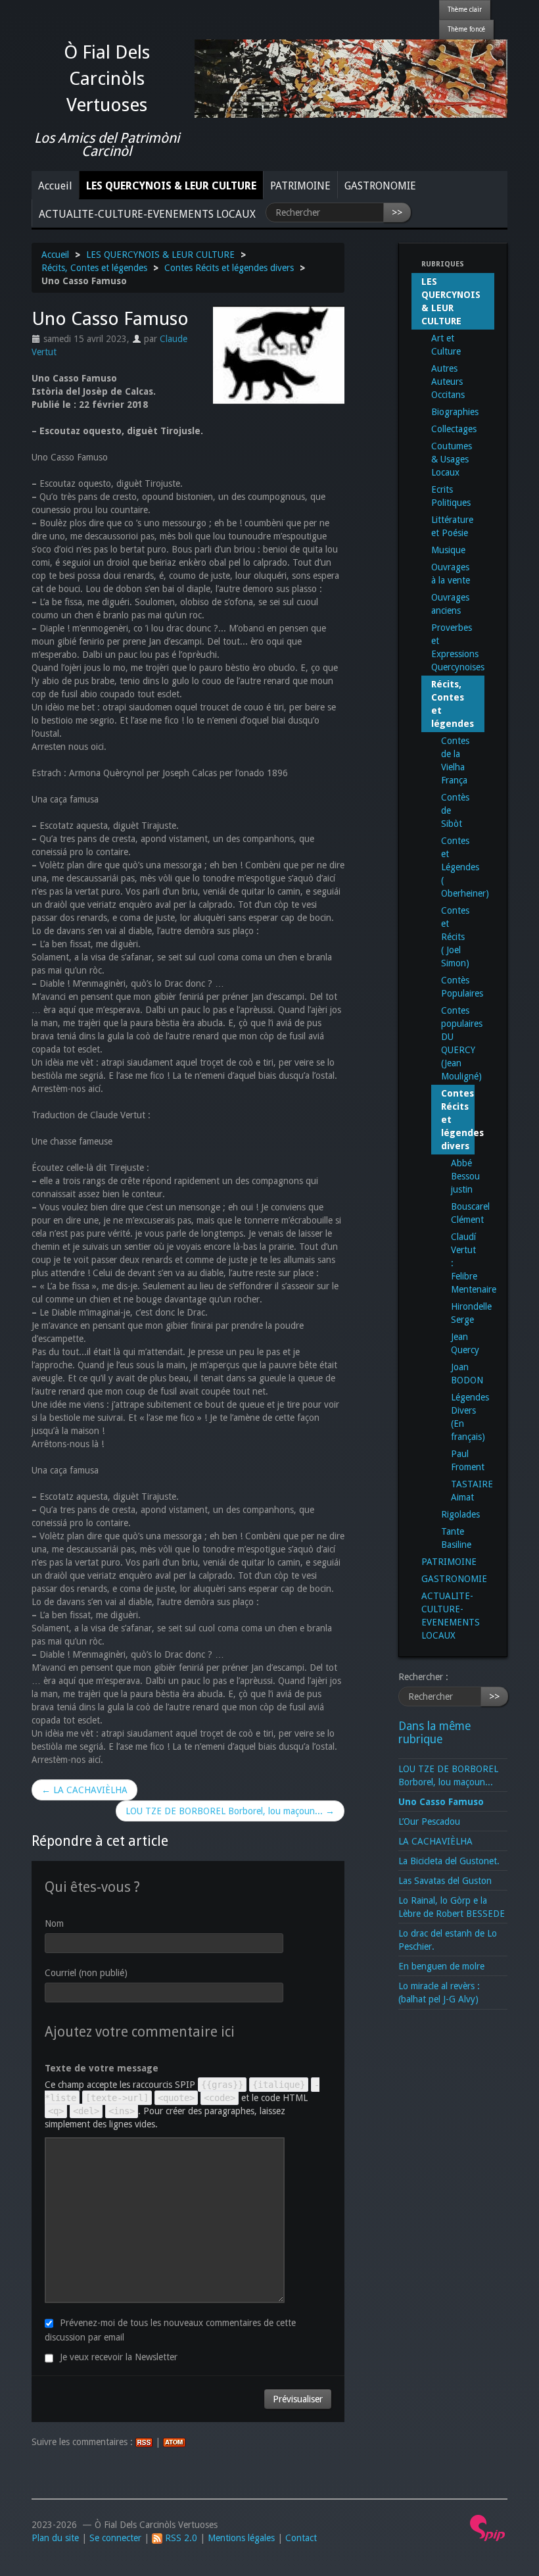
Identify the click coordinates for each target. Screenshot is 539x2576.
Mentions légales (241, 2538)
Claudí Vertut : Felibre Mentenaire (458, 1263)
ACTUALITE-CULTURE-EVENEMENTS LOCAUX (147, 214)
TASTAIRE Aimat (458, 1491)
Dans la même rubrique (434, 1733)
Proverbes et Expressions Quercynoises (458, 647)
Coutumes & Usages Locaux (452, 459)
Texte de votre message (102, 2068)
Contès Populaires (458, 987)
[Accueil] (351, 78)
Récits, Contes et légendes (94, 268)
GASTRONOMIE (380, 186)
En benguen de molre (441, 1966)
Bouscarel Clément (458, 1213)
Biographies (455, 412)
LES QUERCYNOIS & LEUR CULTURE (171, 186)
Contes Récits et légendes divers (229, 268)
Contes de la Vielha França (455, 760)
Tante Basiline (456, 1538)
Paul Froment (458, 1460)
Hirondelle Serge (458, 1313)
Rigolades (458, 1514)
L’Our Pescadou (429, 1821)
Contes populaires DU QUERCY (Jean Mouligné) (458, 1043)
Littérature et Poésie (452, 526)
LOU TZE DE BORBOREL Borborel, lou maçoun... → (230, 1811)
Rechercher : (423, 1677)
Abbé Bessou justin (458, 1176)
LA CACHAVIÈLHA (435, 1841)
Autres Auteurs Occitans (448, 382)
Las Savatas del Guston (445, 1881)
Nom (54, 1923)
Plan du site (55, 2538)
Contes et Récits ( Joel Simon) (455, 937)
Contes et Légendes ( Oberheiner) (458, 867)
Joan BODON (458, 1374)
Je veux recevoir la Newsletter (119, 2357)
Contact (301, 2538)
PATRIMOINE (300, 186)
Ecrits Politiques (451, 496)
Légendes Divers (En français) (458, 1417)
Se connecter (115, 2538)
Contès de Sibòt (455, 810)
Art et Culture (446, 345)
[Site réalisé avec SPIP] (488, 2527)
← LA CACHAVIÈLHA (84, 1790)
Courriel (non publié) (86, 1973)
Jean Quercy (458, 1343)
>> (397, 212)
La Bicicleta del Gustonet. (449, 1861)
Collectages (454, 429)
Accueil (55, 186)
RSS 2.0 (180, 2538)
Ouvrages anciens (450, 604)
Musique (448, 550)
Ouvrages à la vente (451, 574)
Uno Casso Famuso (441, 1802)
